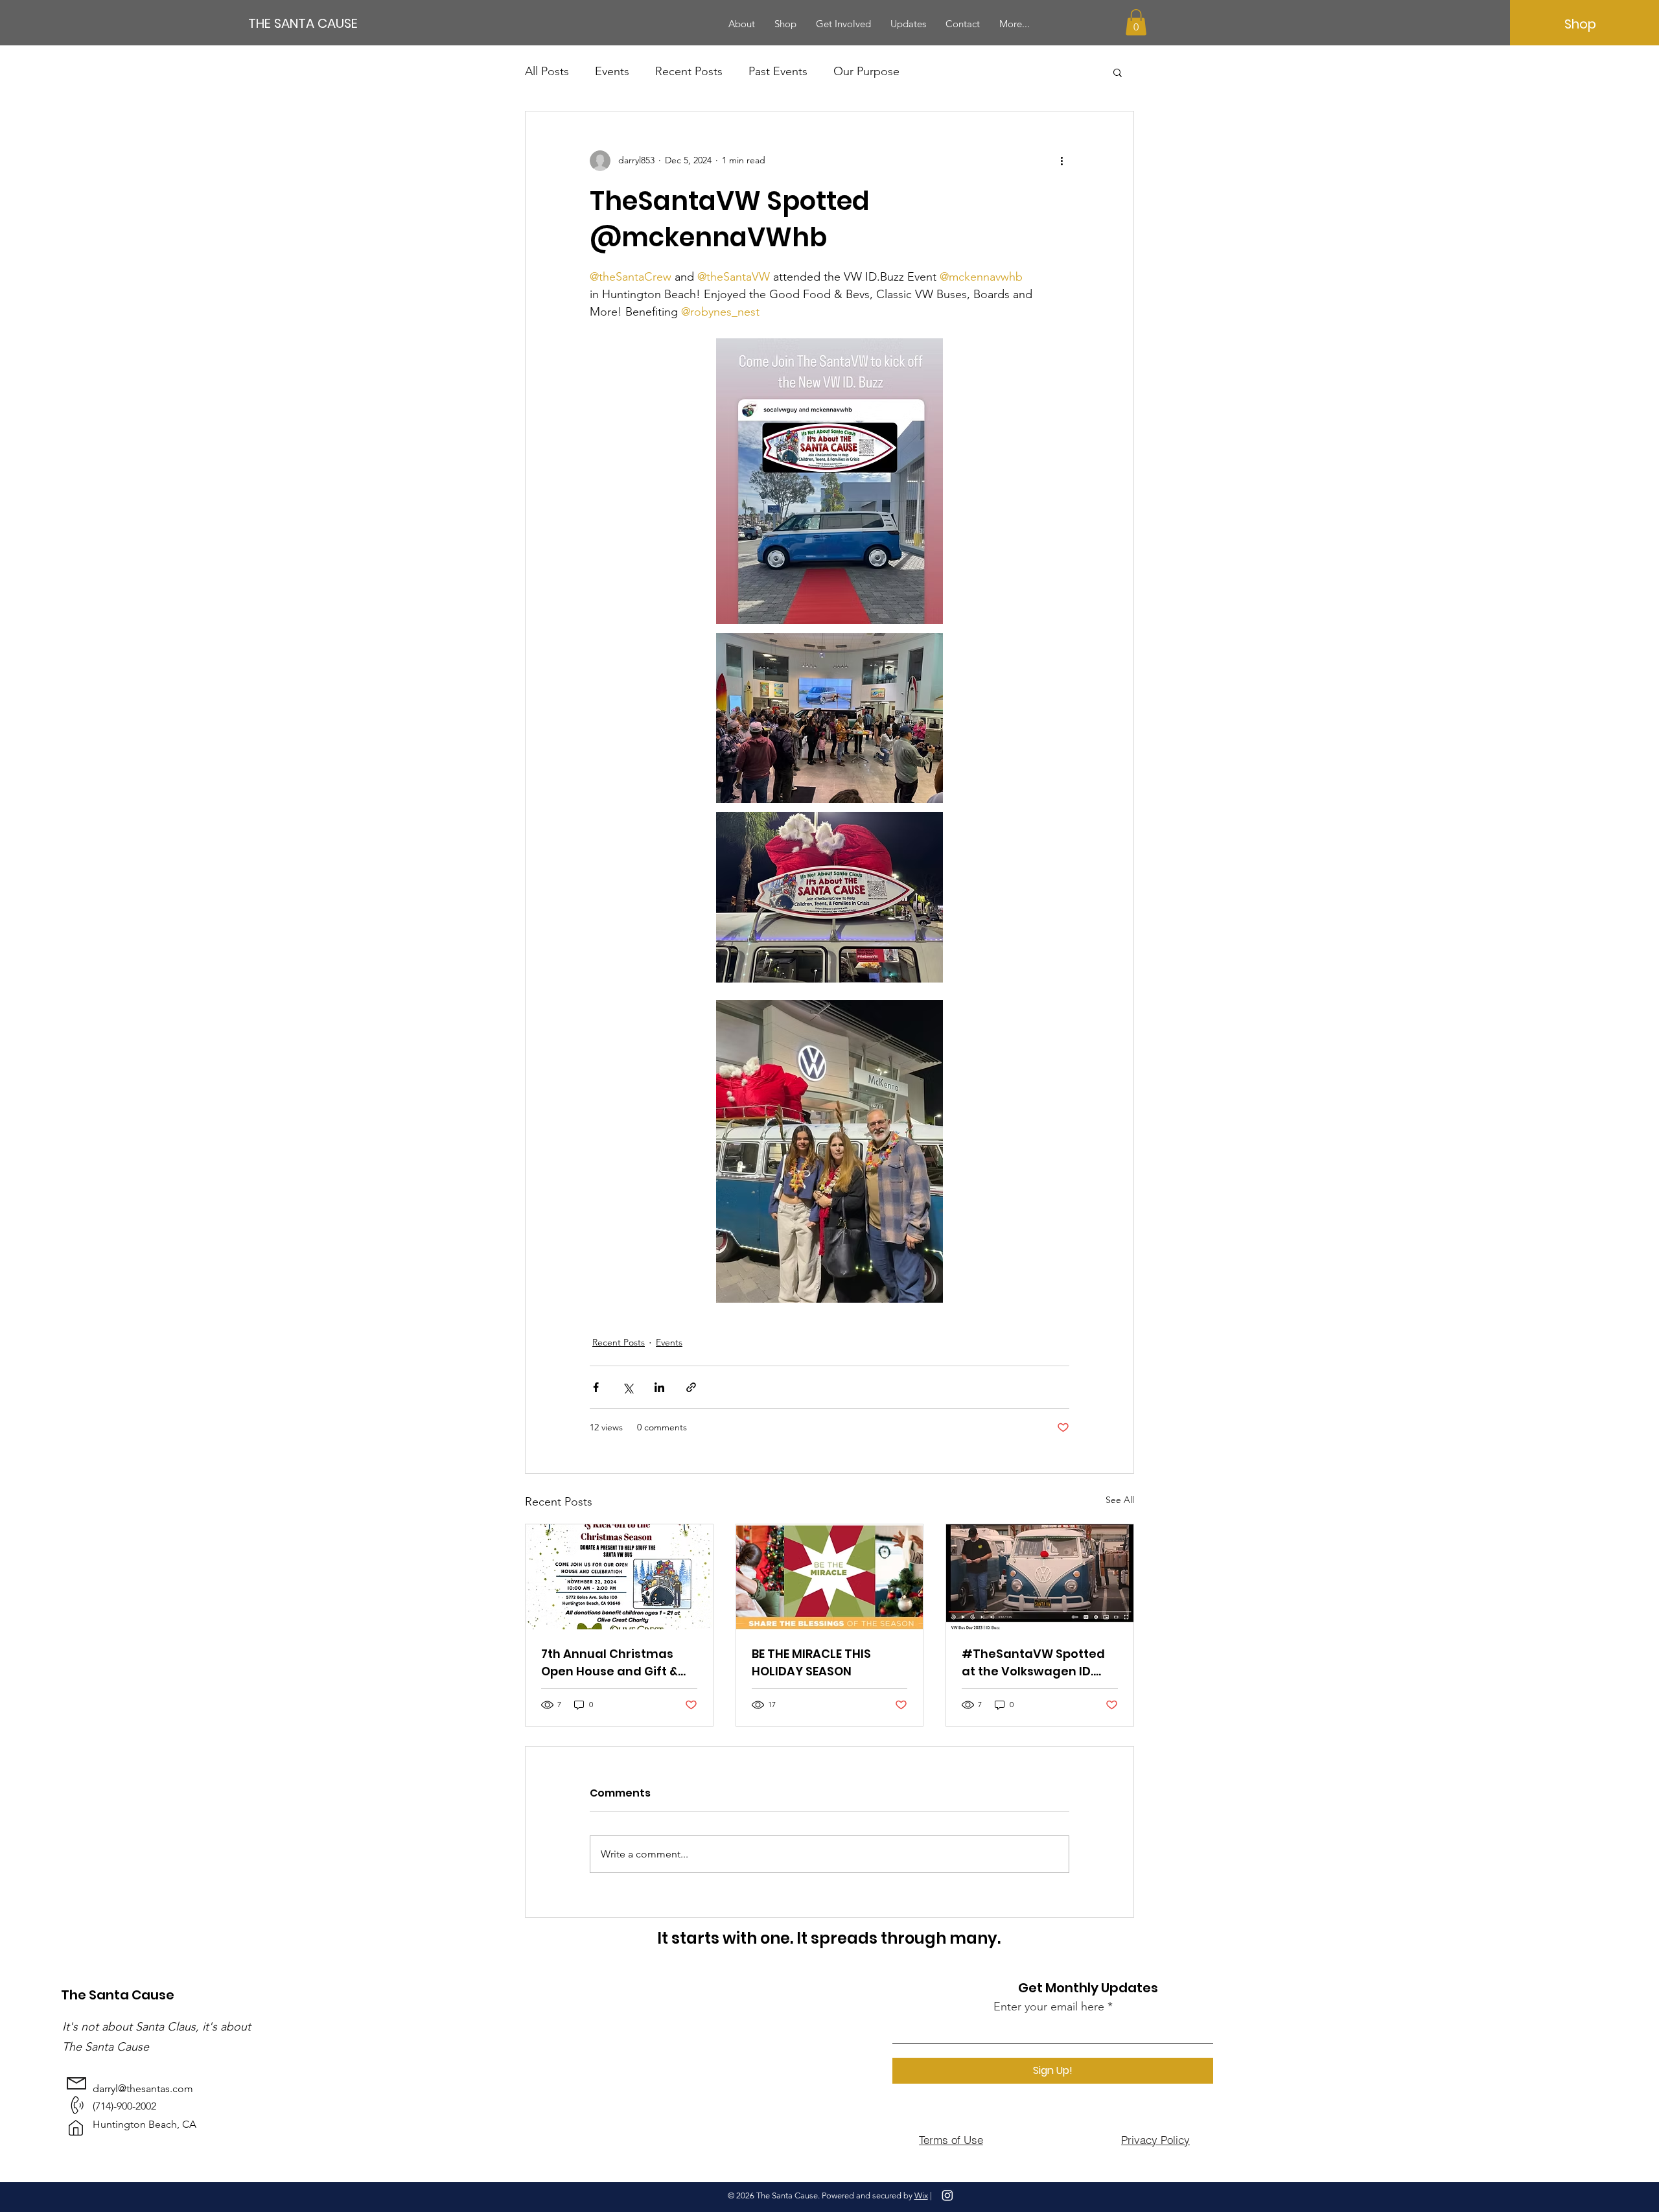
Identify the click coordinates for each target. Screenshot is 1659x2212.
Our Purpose (866, 71)
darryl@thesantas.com (143, 2089)
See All (1120, 1500)
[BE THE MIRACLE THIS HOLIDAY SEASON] (830, 1577)
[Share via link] (691, 1387)
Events (612, 71)
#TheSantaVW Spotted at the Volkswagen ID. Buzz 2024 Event (1033, 1663)
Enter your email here (1049, 2007)
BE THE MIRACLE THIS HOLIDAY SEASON (811, 1662)
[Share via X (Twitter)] (628, 1387)
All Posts (547, 71)
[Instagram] (947, 2195)
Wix (921, 2195)
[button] (1136, 22)
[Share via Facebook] (596, 1387)
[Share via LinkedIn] (659, 1387)
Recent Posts (689, 71)
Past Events (778, 71)
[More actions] (1062, 161)
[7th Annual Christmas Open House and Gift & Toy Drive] (619, 1577)
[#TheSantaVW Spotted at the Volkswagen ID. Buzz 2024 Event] (1040, 1577)
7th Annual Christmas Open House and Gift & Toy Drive (609, 1663)
